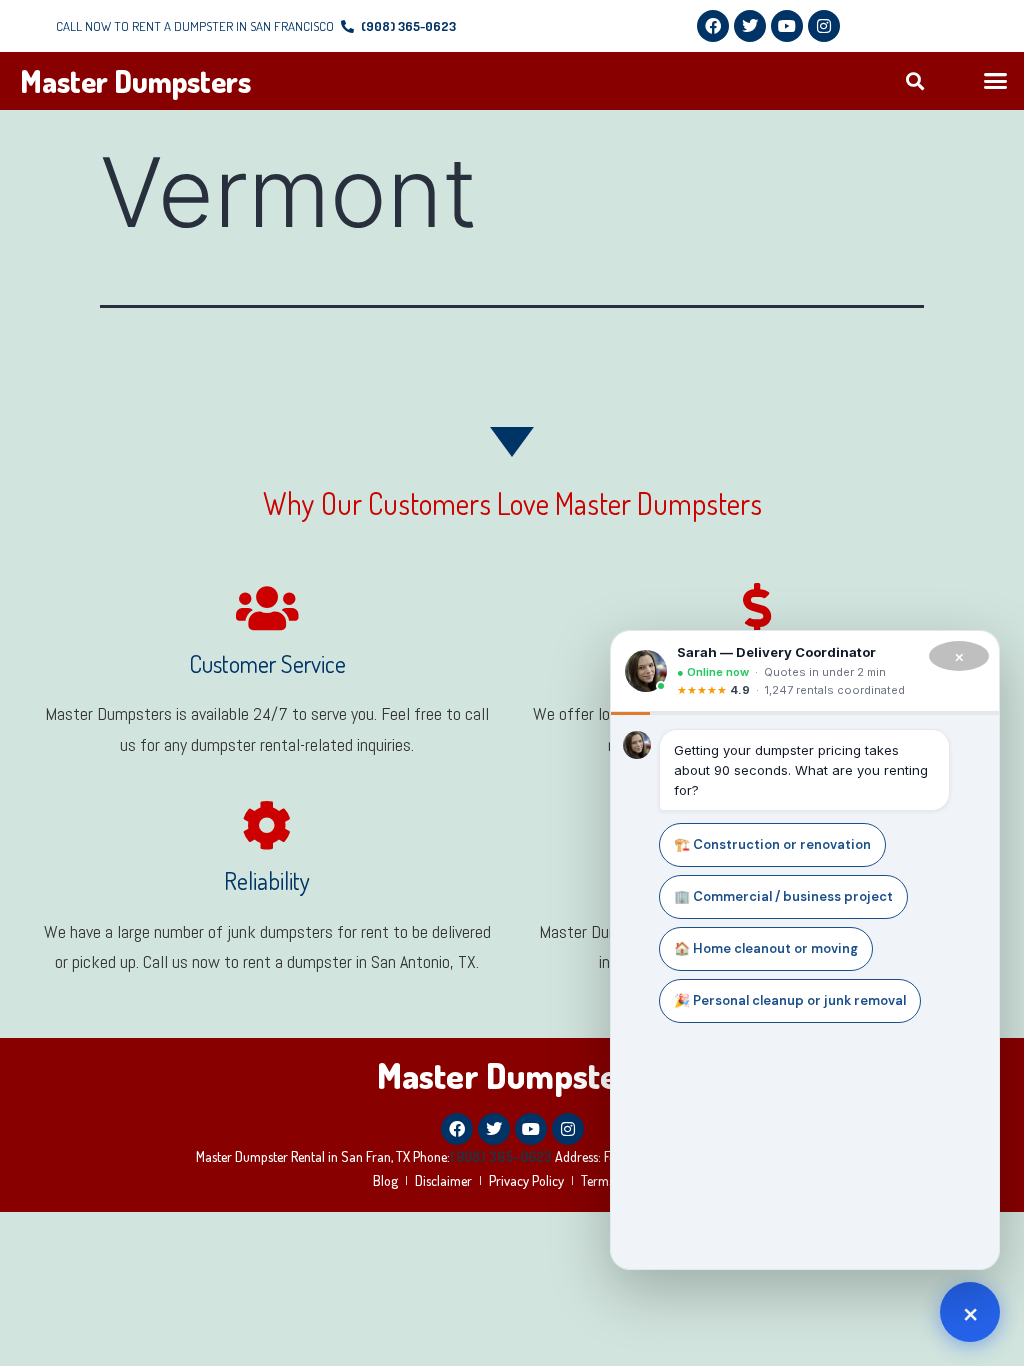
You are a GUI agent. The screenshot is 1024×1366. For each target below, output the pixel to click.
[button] (915, 81)
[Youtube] (787, 26)
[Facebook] (713, 26)
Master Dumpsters (135, 81)
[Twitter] (750, 26)
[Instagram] (824, 26)
